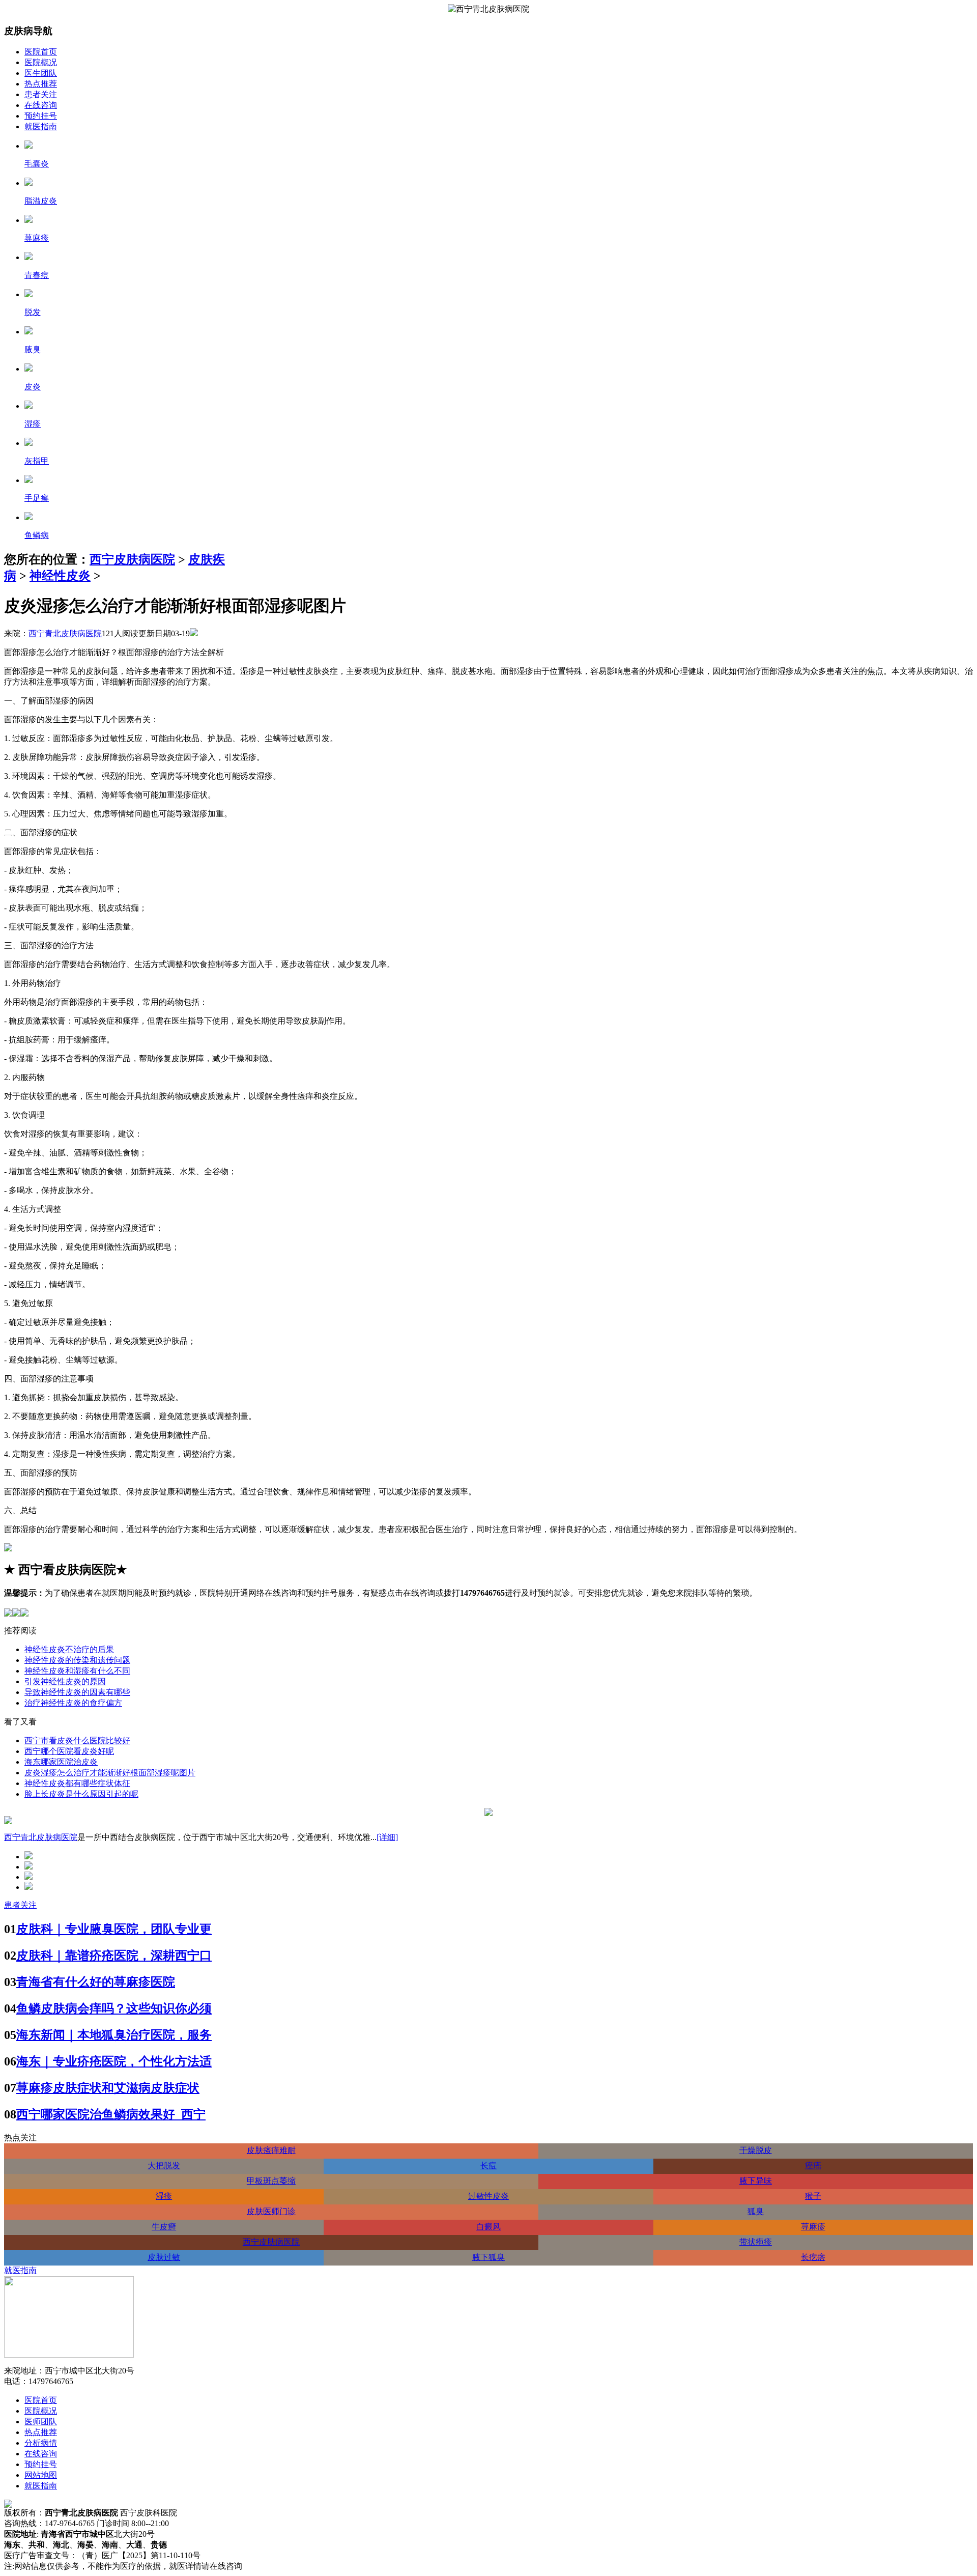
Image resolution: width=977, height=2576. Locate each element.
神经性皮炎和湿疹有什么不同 (77, 1671)
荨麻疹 (813, 2227)
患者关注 (41, 94)
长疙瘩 (813, 2257)
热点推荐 (41, 84)
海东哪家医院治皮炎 (61, 1762)
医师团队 (41, 2422)
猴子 (813, 2196)
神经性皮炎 (60, 576)
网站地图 (41, 2475)
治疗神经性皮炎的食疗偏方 (73, 1703)
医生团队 (41, 73)
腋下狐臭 (489, 2257)
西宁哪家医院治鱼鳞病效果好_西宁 (111, 2114)
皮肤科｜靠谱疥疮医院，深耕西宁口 (114, 1956)
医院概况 (41, 62)
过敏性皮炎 (489, 2196)
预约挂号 (41, 116)
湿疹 (164, 2196)
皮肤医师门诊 (271, 2211)
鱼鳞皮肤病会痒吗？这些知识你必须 (114, 2008)
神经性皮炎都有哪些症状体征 (77, 1783)
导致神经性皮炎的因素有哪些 (77, 1692)
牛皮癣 (164, 2227)
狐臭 (756, 2211)
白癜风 (489, 2227)
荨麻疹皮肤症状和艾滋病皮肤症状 (108, 2088)
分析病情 (41, 2443)
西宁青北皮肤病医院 (65, 633)
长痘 (489, 2165)
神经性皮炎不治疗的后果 (69, 1649)
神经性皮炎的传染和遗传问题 (77, 1660)
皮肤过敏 (164, 2257)
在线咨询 (41, 105)
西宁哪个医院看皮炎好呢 (69, 1751)
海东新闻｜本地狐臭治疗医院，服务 (114, 2035)
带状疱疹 (756, 2242)
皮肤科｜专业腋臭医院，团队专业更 (114, 1929)
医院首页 (41, 52)
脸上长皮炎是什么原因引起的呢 (81, 1794)
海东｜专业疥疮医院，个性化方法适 (114, 2061)
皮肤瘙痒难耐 (271, 2150)
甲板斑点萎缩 (271, 2181)
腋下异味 (756, 2181)
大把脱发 (164, 2165)
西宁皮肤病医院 (132, 559)
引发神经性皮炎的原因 (65, 1681)
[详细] (387, 1837)
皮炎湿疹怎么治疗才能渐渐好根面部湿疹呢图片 (110, 1773)
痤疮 (813, 2165)
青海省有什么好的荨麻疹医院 (96, 1982)
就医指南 (41, 126)
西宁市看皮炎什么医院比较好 (77, 1740)
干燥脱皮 (756, 2150)
